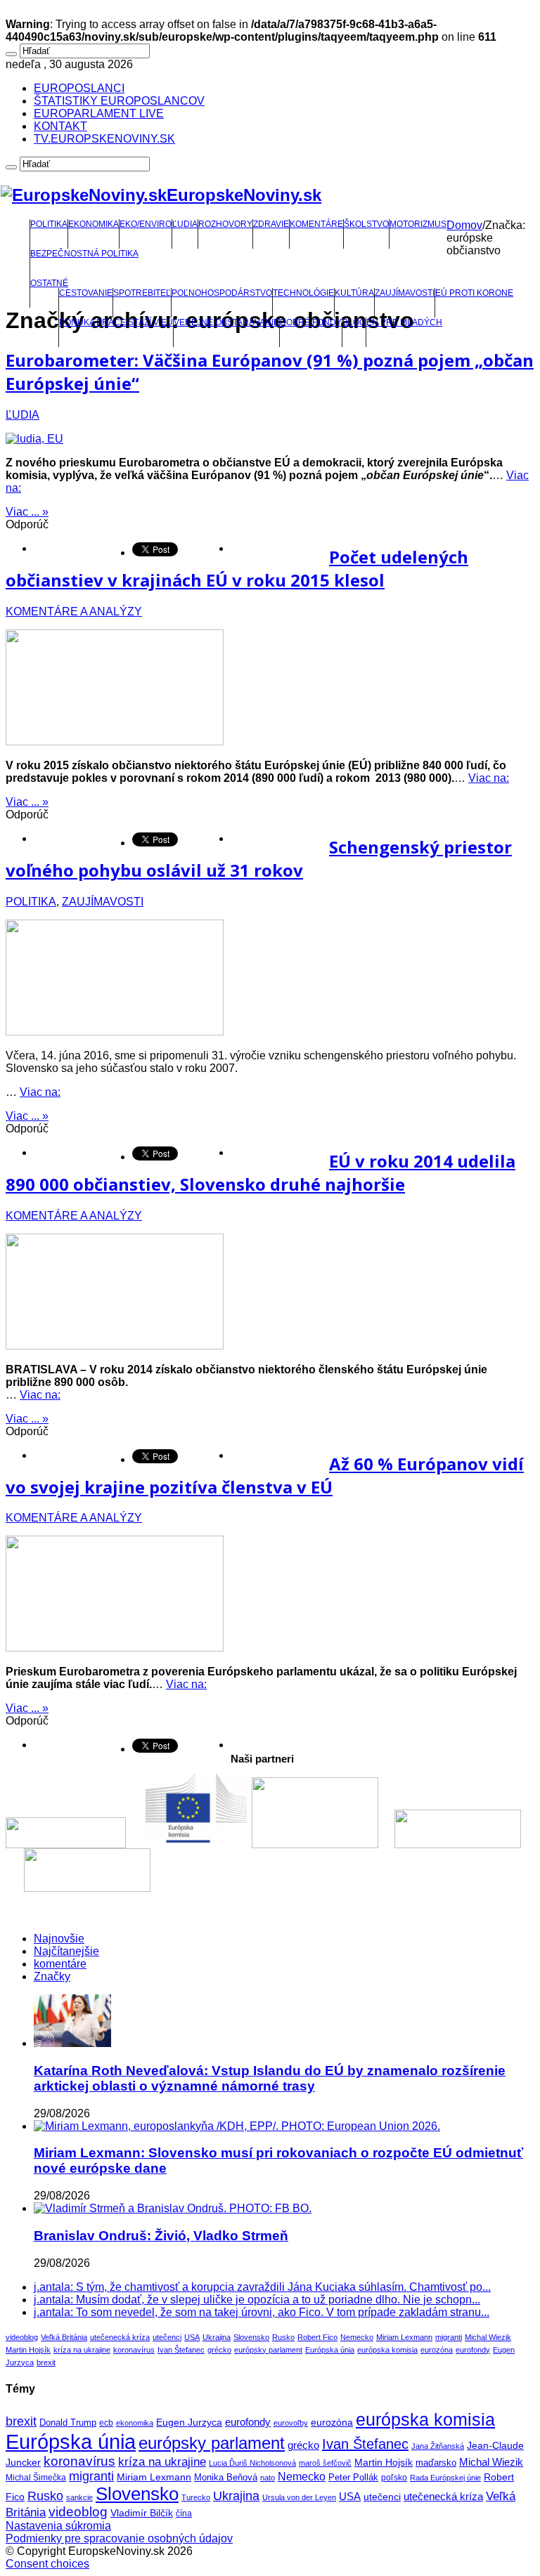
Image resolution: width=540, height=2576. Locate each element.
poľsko (394, 2478)
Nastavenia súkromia (58, 2526)
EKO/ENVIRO (146, 224)
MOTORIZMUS (418, 224)
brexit (46, 2362)
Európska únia (330, 2350)
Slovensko (251, 2337)
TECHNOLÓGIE (303, 293)
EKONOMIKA (94, 224)
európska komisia (387, 2350)
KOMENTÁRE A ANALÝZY (74, 612)
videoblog (22, 2337)
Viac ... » (27, 512)
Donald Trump (68, 2423)
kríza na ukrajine (82, 2350)
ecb (106, 2423)
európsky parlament (268, 2350)
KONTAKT (60, 126)
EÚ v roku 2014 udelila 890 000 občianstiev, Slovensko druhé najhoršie (261, 1172)
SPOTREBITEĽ (142, 293)
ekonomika (135, 2423)
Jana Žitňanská (438, 2446)
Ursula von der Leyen (299, 2497)
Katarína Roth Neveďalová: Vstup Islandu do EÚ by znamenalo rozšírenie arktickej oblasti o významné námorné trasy (270, 2078)
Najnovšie (59, 1938)
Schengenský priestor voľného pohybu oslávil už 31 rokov (259, 858)
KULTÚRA (354, 293)
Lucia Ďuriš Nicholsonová (252, 2463)
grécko (219, 2350)
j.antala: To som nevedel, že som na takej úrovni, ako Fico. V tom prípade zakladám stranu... (262, 2312)
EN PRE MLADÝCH (404, 322)
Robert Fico (317, 2337)
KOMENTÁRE (316, 224)
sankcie (79, 2497)
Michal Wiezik (488, 2337)
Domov (464, 225)
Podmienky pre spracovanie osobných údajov (119, 2538)
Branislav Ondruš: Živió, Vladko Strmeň (161, 2236)
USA (192, 2337)
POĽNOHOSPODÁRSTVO (222, 293)
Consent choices (47, 2564)
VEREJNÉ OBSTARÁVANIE (226, 322)
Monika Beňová (226, 2477)
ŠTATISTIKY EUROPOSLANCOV (119, 101)
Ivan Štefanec (181, 2350)
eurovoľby (291, 2423)
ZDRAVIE (271, 224)
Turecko (196, 2497)
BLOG (354, 322)
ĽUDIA (185, 224)
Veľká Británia (64, 2337)
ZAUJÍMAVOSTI (405, 293)
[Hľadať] (11, 54)
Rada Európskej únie (445, 2478)
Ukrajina (217, 2337)
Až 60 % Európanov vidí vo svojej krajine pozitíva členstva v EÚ (265, 1475)
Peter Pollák (353, 2478)
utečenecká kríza (120, 2337)
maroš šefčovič (325, 2463)
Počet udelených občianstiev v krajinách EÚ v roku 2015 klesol (237, 568)
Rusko (283, 2337)
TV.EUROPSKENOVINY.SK (104, 139)
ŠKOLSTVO (366, 224)
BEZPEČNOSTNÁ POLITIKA (84, 254)
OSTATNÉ (49, 283)
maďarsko (436, 2463)
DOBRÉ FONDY (311, 322)
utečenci (167, 2337)
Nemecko (357, 2337)
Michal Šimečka (36, 2478)
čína (184, 2513)
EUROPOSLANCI (79, 88)
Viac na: (489, 778)
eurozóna (437, 2350)
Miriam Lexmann (404, 2337)
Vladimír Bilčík (142, 2513)
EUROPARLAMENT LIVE (99, 113)
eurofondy (473, 2350)
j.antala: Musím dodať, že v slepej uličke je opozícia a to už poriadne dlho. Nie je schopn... (257, 2300)
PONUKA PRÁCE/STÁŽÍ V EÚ (116, 322)
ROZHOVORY (225, 224)
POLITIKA (49, 224)
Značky (52, 1976)
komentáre (60, 1964)
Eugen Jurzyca (189, 2422)
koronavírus (134, 2350)
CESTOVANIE (86, 293)
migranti (449, 2337)
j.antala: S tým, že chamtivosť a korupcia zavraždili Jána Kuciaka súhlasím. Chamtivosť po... (262, 2287)
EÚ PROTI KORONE (474, 293)
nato (268, 2478)
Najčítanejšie (66, 1951)
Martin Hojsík (28, 2350)
